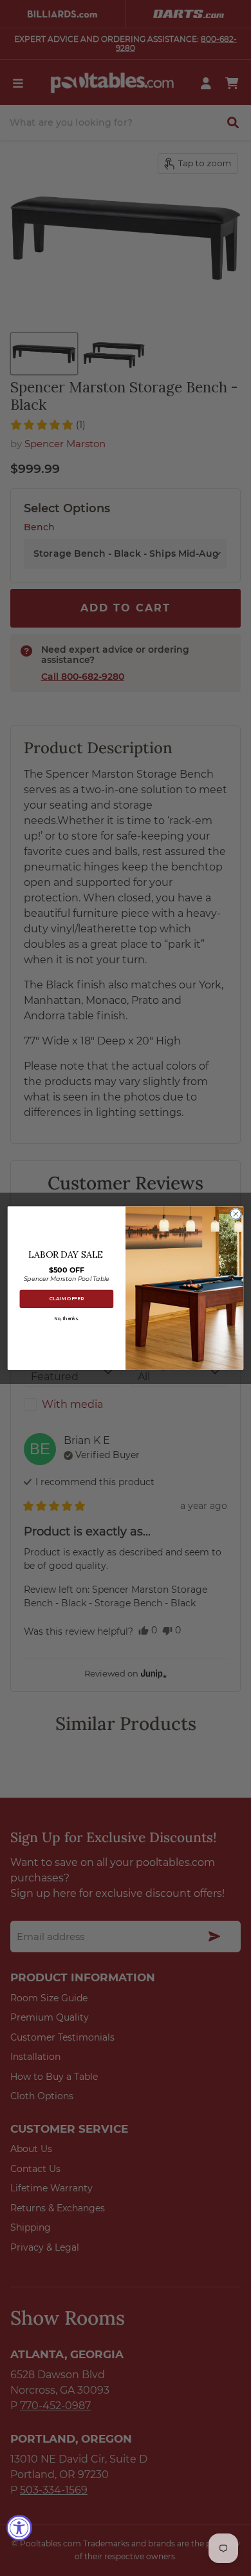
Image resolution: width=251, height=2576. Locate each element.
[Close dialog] (236, 1214)
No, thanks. (67, 1318)
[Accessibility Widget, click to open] (19, 2528)
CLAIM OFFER (67, 1299)
